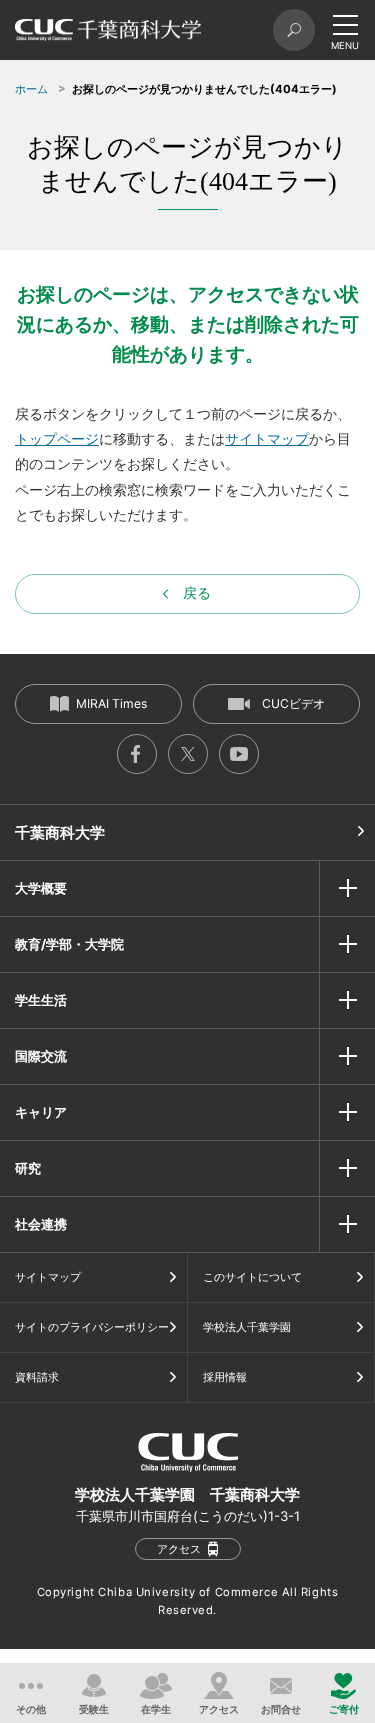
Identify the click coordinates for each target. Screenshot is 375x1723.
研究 (28, 1168)
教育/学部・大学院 (69, 944)
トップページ (57, 438)
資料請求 (37, 1377)
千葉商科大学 (60, 832)
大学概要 (41, 888)
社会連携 (41, 1224)
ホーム (31, 89)
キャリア (41, 1112)
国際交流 (41, 1056)
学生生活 (41, 1000)
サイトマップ (267, 438)
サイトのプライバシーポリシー (92, 1327)
